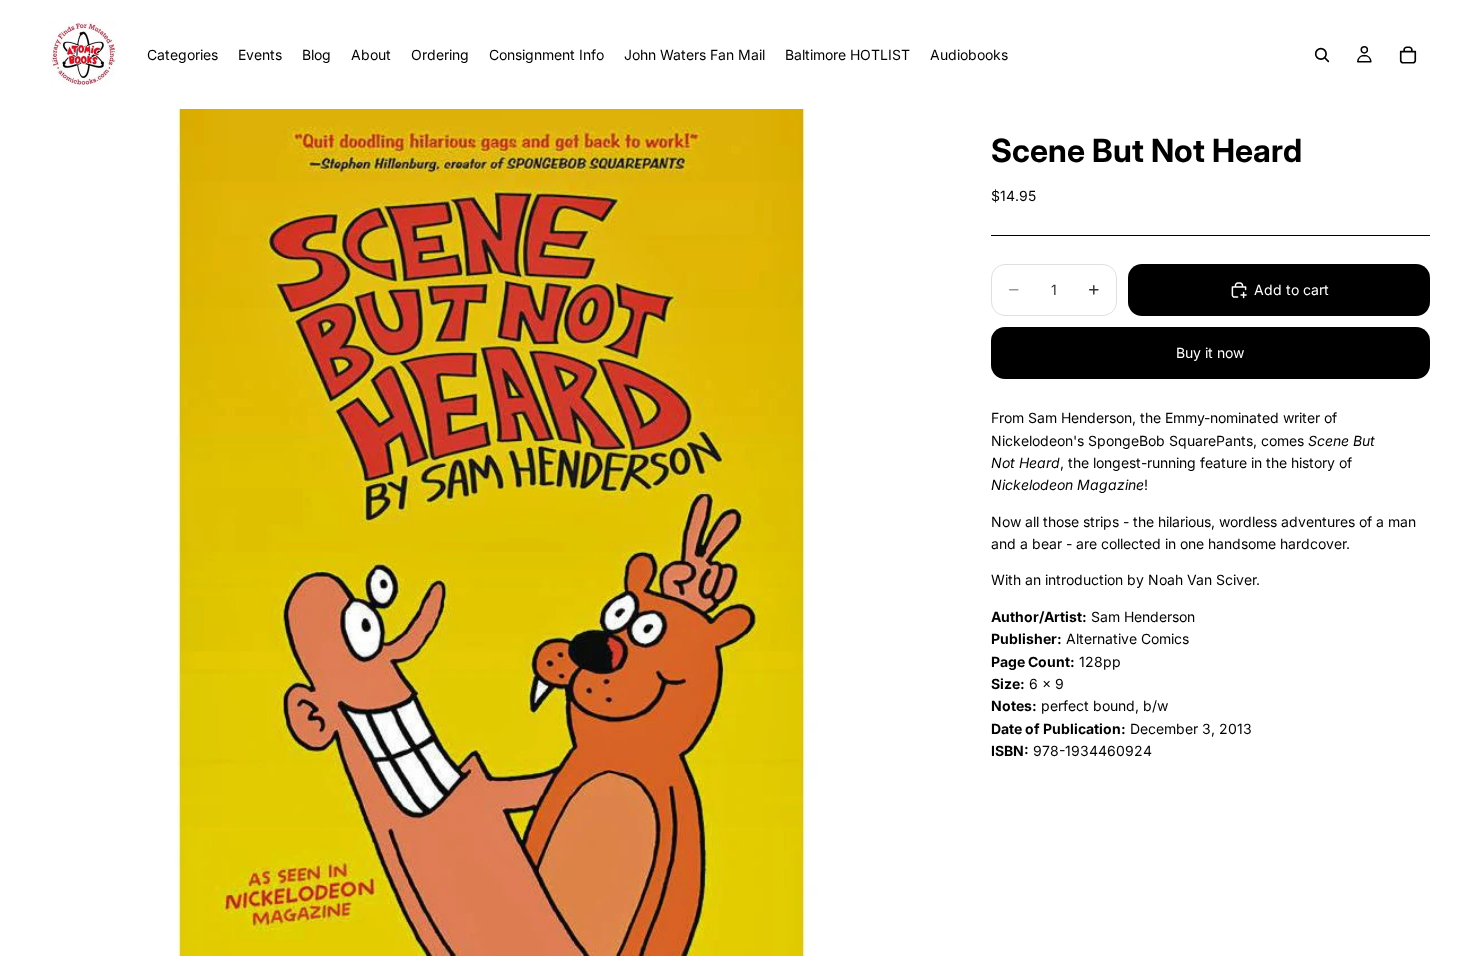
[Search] (1322, 55)
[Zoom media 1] (491, 532)
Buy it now (1210, 352)
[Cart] (1408, 55)
